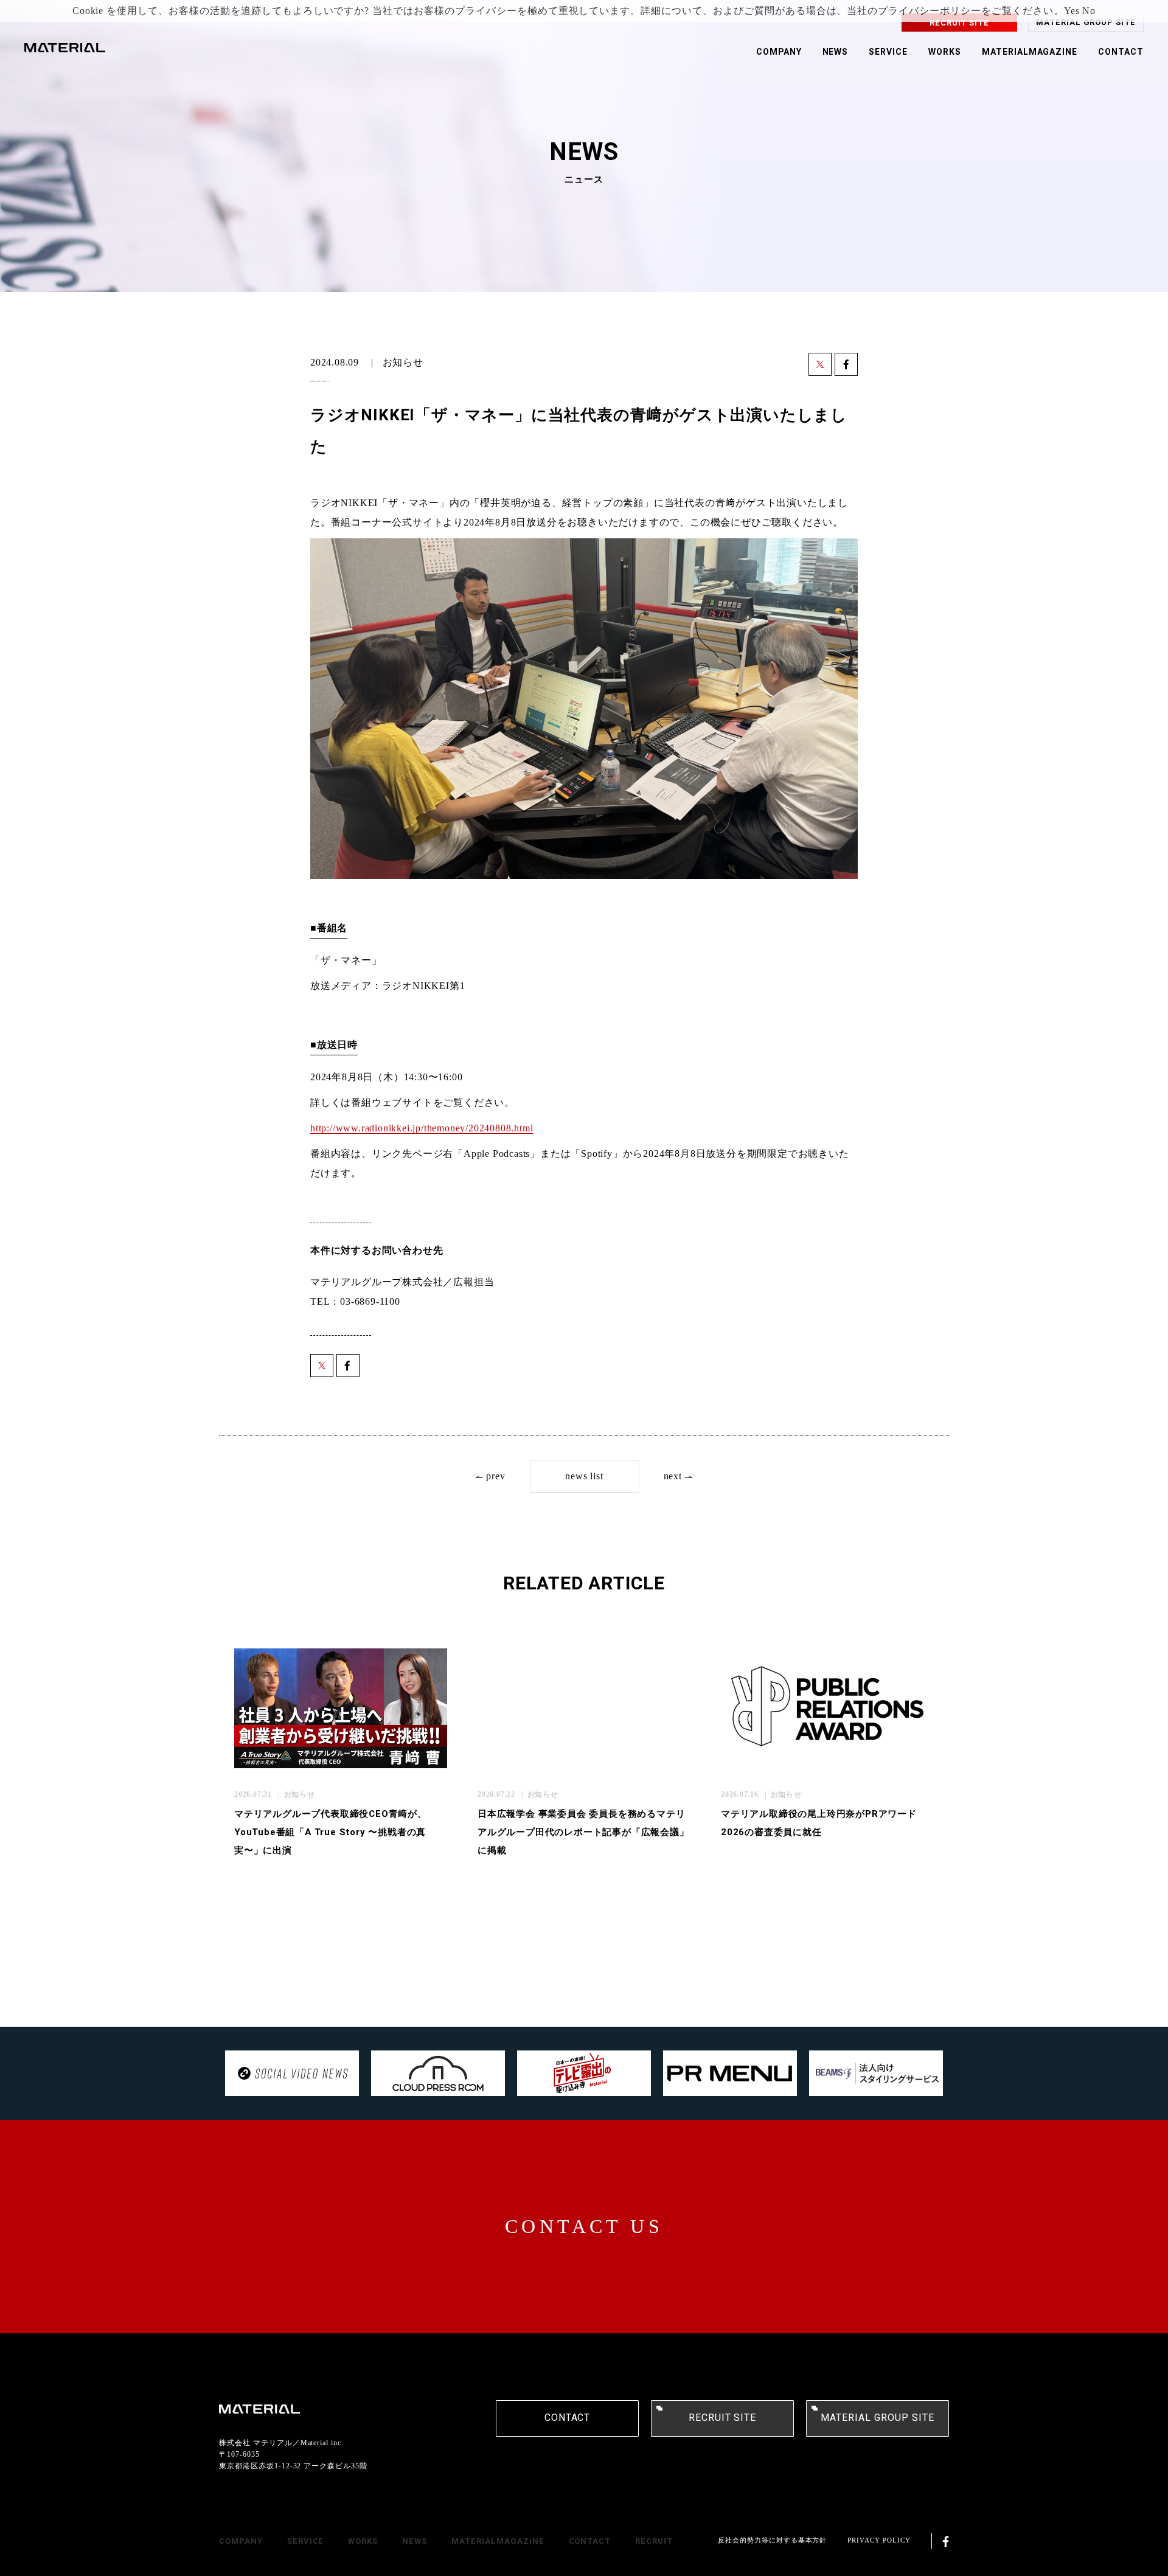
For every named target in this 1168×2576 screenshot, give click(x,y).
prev (495, 1476)
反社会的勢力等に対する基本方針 (772, 2540)
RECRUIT (654, 2541)
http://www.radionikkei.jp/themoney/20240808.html (422, 1128)
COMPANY (779, 52)
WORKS (945, 52)
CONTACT (1121, 52)
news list (584, 1476)
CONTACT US (584, 2226)
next (673, 1476)
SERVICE (888, 52)
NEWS (836, 52)
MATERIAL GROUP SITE (1086, 22)
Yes (1072, 11)
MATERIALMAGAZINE (1030, 52)
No (1089, 11)
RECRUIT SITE (960, 23)
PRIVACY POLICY (879, 2540)
